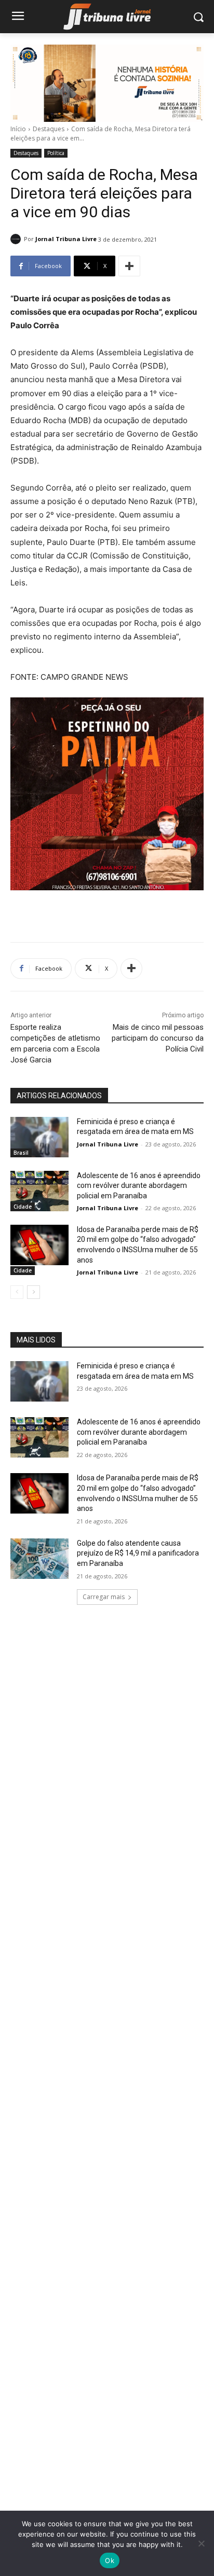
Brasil (21, 1153)
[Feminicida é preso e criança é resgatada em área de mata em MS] (39, 1137)
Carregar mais (104, 1597)
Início (18, 129)
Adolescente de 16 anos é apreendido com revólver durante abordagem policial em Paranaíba (139, 1186)
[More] (129, 266)
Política (56, 153)
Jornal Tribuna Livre (66, 239)
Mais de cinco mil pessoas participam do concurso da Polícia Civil (158, 1038)
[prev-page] (17, 1292)
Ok (110, 2560)
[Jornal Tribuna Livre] (17, 239)
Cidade (23, 1207)
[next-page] (34, 1292)
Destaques (49, 129)
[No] (201, 2543)
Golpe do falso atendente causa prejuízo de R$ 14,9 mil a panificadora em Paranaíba (138, 1553)
